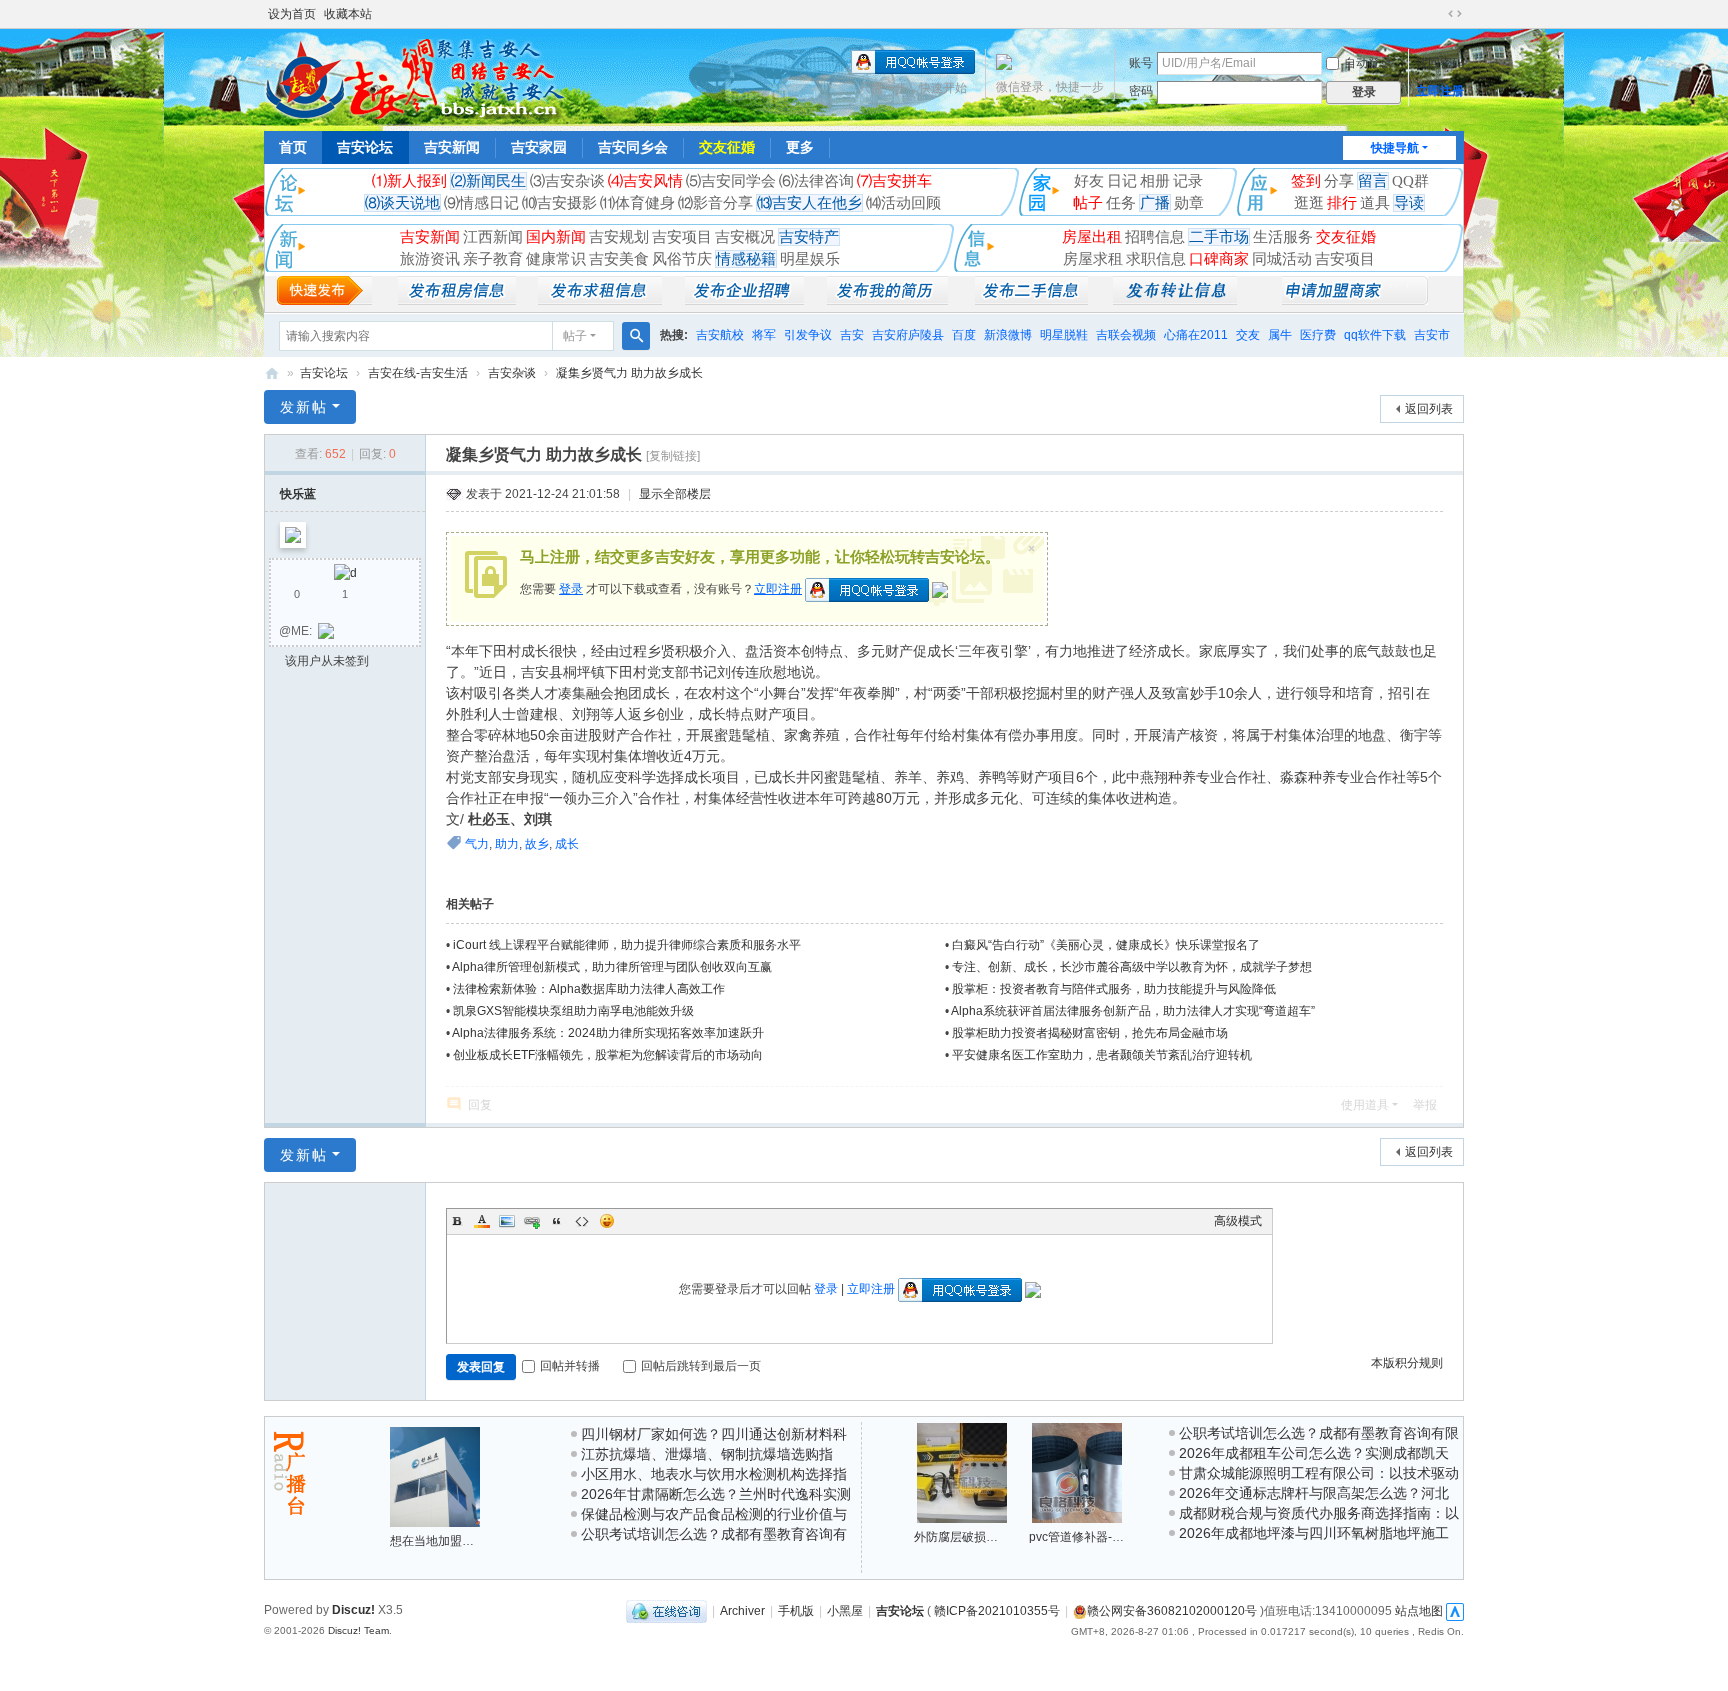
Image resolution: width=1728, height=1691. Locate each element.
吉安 (852, 335)
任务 (1121, 203)
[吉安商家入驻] (1355, 300)
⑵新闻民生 (488, 181)
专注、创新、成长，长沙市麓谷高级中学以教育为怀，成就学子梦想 (1132, 967)
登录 (571, 589)
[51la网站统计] (1455, 1611)
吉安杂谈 (512, 373)
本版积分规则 (1407, 1363)
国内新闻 (556, 237)
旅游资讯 (430, 259)
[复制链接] (673, 456)
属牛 (1280, 335)
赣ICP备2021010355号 (997, 1611)
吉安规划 (619, 237)
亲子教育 (493, 259)
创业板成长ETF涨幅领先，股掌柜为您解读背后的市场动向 (608, 1055)
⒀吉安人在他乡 (809, 203)
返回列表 (1429, 409)
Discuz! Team (358, 1630)
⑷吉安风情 (645, 181)
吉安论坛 (365, 147)
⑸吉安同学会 (731, 181)
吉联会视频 (1126, 335)
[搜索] (636, 336)
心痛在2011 (1196, 335)
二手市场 (1219, 237)
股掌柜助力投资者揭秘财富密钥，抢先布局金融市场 (1090, 1033)
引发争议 (808, 335)
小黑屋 (845, 1611)
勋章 (1189, 203)
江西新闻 (493, 237)
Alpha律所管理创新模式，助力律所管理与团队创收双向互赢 (612, 967)
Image (507, 1221)
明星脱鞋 (1064, 335)
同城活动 (1282, 259)
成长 (567, 844)
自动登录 (1368, 63)
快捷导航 (1395, 148)
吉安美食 (619, 259)
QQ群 (1410, 181)
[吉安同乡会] (414, 78)
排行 (1342, 203)
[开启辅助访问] (1436, 14)
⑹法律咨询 (816, 181)
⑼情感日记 (481, 203)
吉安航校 (720, 335)
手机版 (796, 1611)
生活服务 (1283, 237)
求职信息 (1156, 259)
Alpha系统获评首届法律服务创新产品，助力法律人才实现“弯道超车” (1133, 1011)
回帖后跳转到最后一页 (701, 1366)
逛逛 (1309, 203)
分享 (1339, 181)
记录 (1188, 181)
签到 (1306, 181)
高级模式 (1238, 1221)
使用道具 (1365, 1105)
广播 (1155, 203)
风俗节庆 (682, 259)
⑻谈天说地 (402, 203)
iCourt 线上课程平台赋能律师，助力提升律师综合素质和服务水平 (627, 945)
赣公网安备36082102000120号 (1172, 1611)
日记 (1122, 181)
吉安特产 (809, 237)
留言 (1373, 181)
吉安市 (1432, 335)
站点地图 (1419, 1611)
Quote (557, 1221)
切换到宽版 (1455, 14)
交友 (1248, 335)
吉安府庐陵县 (908, 335)
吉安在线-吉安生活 (418, 373)
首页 (293, 147)
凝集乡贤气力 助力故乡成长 (629, 373)
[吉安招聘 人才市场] (744, 300)
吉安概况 (745, 237)
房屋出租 (1092, 237)
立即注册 (1440, 91)
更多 (800, 147)
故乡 (537, 844)
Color (482, 1221)
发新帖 (304, 407)
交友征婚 (727, 147)
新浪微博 (1008, 335)
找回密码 (1440, 63)
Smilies (607, 1221)
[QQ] (666, 1611)
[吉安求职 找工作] (887, 300)
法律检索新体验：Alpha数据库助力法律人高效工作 (589, 989)
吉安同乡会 (633, 147)
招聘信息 (1155, 237)
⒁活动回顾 (903, 203)
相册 (1155, 181)
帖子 (1088, 203)
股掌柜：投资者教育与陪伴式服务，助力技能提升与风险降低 (1114, 989)
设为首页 (292, 14)
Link (532, 1221)
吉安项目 (682, 237)
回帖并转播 (570, 1366)
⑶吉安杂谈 (567, 181)
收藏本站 (348, 14)
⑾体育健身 (637, 203)
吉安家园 (539, 147)
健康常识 (556, 259)
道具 (1375, 203)
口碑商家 (1219, 259)
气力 (477, 844)
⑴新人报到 (409, 181)
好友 (1089, 181)
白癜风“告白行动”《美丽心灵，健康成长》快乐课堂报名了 (1106, 945)
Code (582, 1221)
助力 (507, 844)
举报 (1425, 1105)
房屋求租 (1093, 259)
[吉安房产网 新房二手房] (457, 300)
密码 (1141, 91)
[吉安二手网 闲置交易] (1031, 300)
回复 (480, 1105)
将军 (764, 335)
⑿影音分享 (715, 203)
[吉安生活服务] (1175, 300)
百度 (964, 335)
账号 (1141, 63)
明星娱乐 (810, 259)
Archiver (742, 1611)
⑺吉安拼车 (894, 181)
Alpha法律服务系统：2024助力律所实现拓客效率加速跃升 (608, 1033)
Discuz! (353, 1610)
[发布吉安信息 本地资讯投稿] (324, 300)
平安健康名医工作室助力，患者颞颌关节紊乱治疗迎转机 (1102, 1055)
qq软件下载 (1375, 335)
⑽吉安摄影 (559, 203)
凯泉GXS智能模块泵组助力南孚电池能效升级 (573, 1011)
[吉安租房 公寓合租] (600, 300)
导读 (1409, 203)
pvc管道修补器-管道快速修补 (1106, 1537)
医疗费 (1318, 335)
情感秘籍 (746, 259)
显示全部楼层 (675, 494)
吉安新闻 (452, 147)
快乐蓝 (298, 494)
